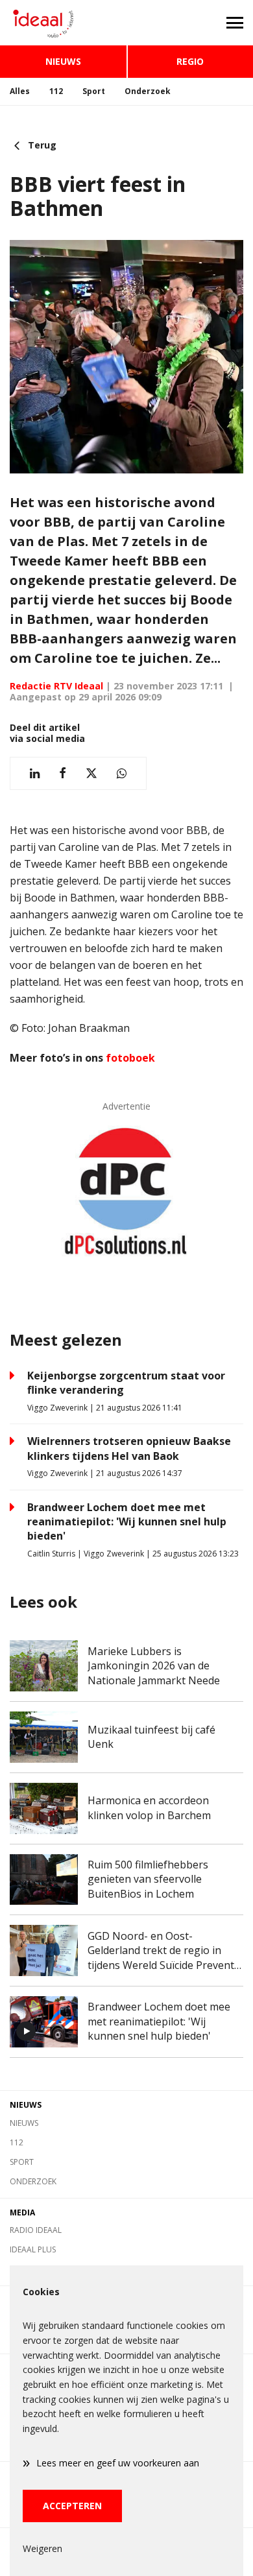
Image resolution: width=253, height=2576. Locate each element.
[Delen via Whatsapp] (122, 773)
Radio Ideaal (36, 2230)
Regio (190, 61)
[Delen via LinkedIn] (35, 773)
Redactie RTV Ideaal (56, 686)
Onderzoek (148, 91)
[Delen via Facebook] (63, 773)
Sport (94, 91)
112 (56, 91)
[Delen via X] (91, 773)
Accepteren (72, 2506)
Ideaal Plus (33, 2249)
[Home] (63, 23)
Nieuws (63, 61)
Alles (20, 91)
